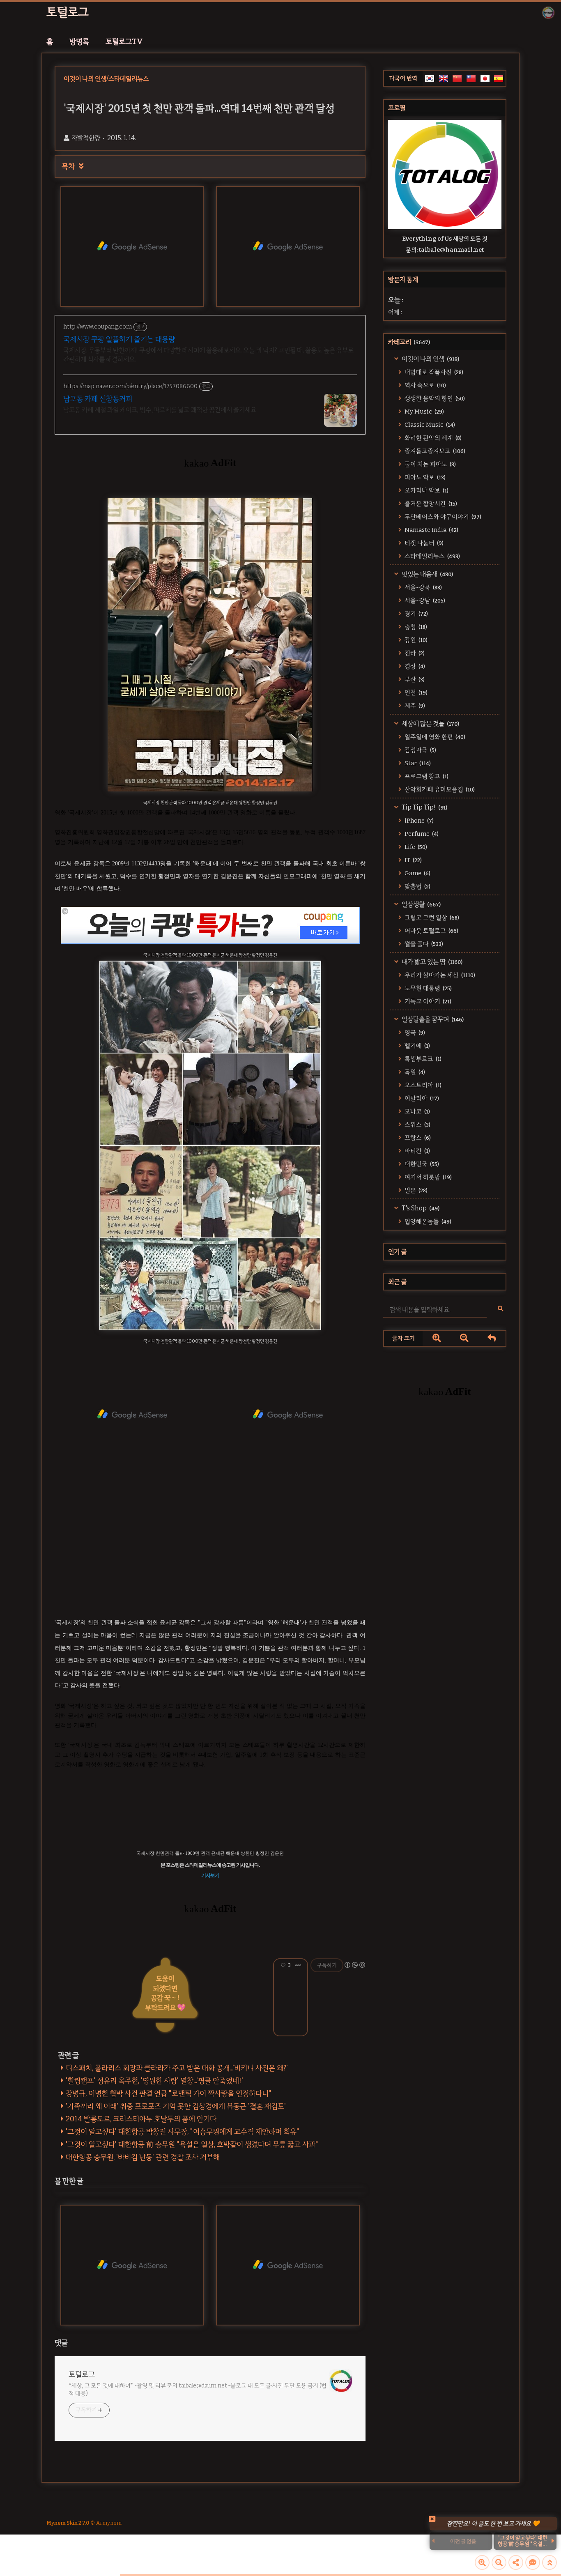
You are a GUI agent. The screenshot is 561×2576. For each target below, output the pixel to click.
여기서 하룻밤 (428, 1177)
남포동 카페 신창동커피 (98, 399)
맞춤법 (417, 886)
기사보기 (210, 1875)
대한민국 (421, 1164)
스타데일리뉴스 (432, 556)
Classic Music (429, 425)
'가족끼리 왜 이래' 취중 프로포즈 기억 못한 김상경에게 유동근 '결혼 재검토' (176, 2106)
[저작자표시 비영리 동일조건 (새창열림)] (354, 1965)
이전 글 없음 (463, 2541)
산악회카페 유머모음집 (439, 789)
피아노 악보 (424, 477)
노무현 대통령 (428, 988)
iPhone (418, 821)
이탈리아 (421, 1098)
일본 (415, 1190)
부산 (414, 679)
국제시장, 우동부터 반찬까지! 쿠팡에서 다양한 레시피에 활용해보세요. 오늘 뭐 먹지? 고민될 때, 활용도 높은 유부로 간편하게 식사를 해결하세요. (208, 355)
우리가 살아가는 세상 (439, 975)
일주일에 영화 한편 (434, 737)
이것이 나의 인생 (430, 359)
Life (415, 847)
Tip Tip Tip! (424, 807)
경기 (416, 614)
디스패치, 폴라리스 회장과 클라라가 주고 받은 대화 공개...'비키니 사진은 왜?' (177, 2068)
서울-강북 (423, 587)
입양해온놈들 (427, 1221)
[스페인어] (499, 78)
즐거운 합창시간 (430, 504)
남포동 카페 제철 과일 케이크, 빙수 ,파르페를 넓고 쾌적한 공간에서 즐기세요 (160, 410)
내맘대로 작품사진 (433, 372)
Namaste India (431, 530)
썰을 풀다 (423, 944)
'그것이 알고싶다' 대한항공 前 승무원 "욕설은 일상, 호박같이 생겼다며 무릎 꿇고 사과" (192, 2144)
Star (417, 763)
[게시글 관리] (298, 1965)
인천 (415, 692)
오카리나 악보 (426, 490)
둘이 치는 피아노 (430, 464)
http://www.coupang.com (98, 327)
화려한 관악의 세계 (432, 438)
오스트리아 (422, 1085)
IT (413, 860)
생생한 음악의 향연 (434, 398)
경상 (414, 666)
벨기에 (417, 1046)
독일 (414, 1072)
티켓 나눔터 (423, 543)
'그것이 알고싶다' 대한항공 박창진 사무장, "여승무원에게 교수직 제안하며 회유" (183, 2132)
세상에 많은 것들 (430, 723)
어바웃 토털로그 (431, 931)
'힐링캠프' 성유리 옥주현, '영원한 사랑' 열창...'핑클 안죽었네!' (154, 2081)
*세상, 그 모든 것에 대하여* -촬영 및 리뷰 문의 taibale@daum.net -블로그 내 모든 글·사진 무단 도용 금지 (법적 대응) (198, 2390)
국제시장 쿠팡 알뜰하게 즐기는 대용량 (119, 339)
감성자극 (420, 750)
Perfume (421, 834)
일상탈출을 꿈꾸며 (432, 1019)
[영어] (444, 78)
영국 (414, 1033)
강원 (415, 640)
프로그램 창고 (426, 776)
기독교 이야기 (427, 1001)
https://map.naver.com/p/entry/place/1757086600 (130, 386)
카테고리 (409, 342)
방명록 (79, 41)
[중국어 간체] (457, 78)
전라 (414, 653)
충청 (415, 627)
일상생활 (421, 904)
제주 (414, 706)
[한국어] (430, 78)
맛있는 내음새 (427, 574)
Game (417, 873)
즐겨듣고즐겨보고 (434, 451)
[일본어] (485, 78)
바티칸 (417, 1151)
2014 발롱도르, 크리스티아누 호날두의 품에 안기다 (141, 2119)
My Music (424, 412)
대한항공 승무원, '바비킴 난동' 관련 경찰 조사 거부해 (143, 2157)
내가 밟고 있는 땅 (431, 962)
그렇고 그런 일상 (431, 918)
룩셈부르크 (422, 1059)
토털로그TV (124, 41)
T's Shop (420, 1208)
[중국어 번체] (471, 78)
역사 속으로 (425, 385)
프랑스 (417, 1138)
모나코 (417, 1111)
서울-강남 (424, 600)
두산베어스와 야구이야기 (442, 517)
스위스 (417, 1125)
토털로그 (68, 12)
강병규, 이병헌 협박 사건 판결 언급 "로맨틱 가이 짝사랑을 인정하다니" (169, 2093)
